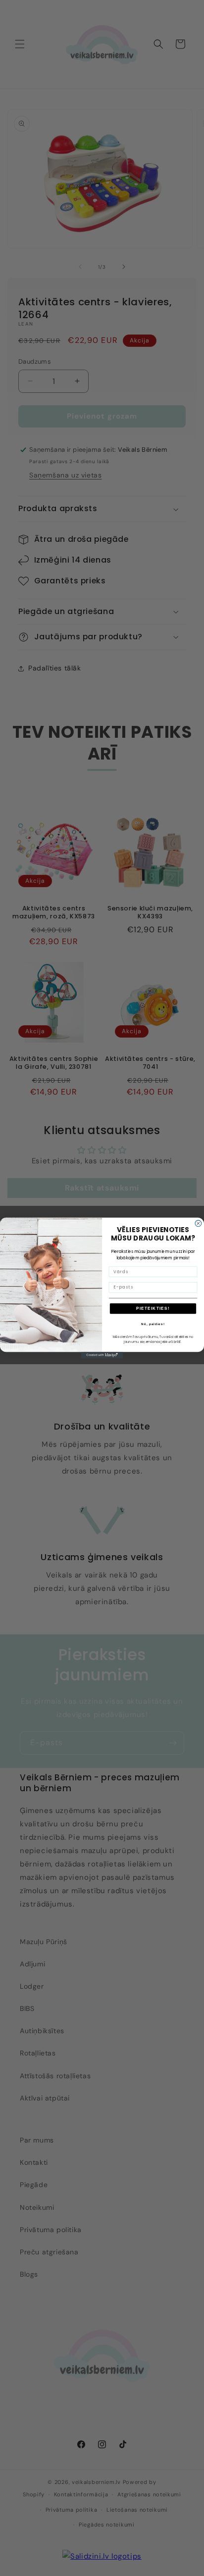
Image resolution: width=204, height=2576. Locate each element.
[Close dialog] (198, 1223)
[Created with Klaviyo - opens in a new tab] (102, 1355)
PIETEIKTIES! (153, 1309)
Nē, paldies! (153, 1324)
